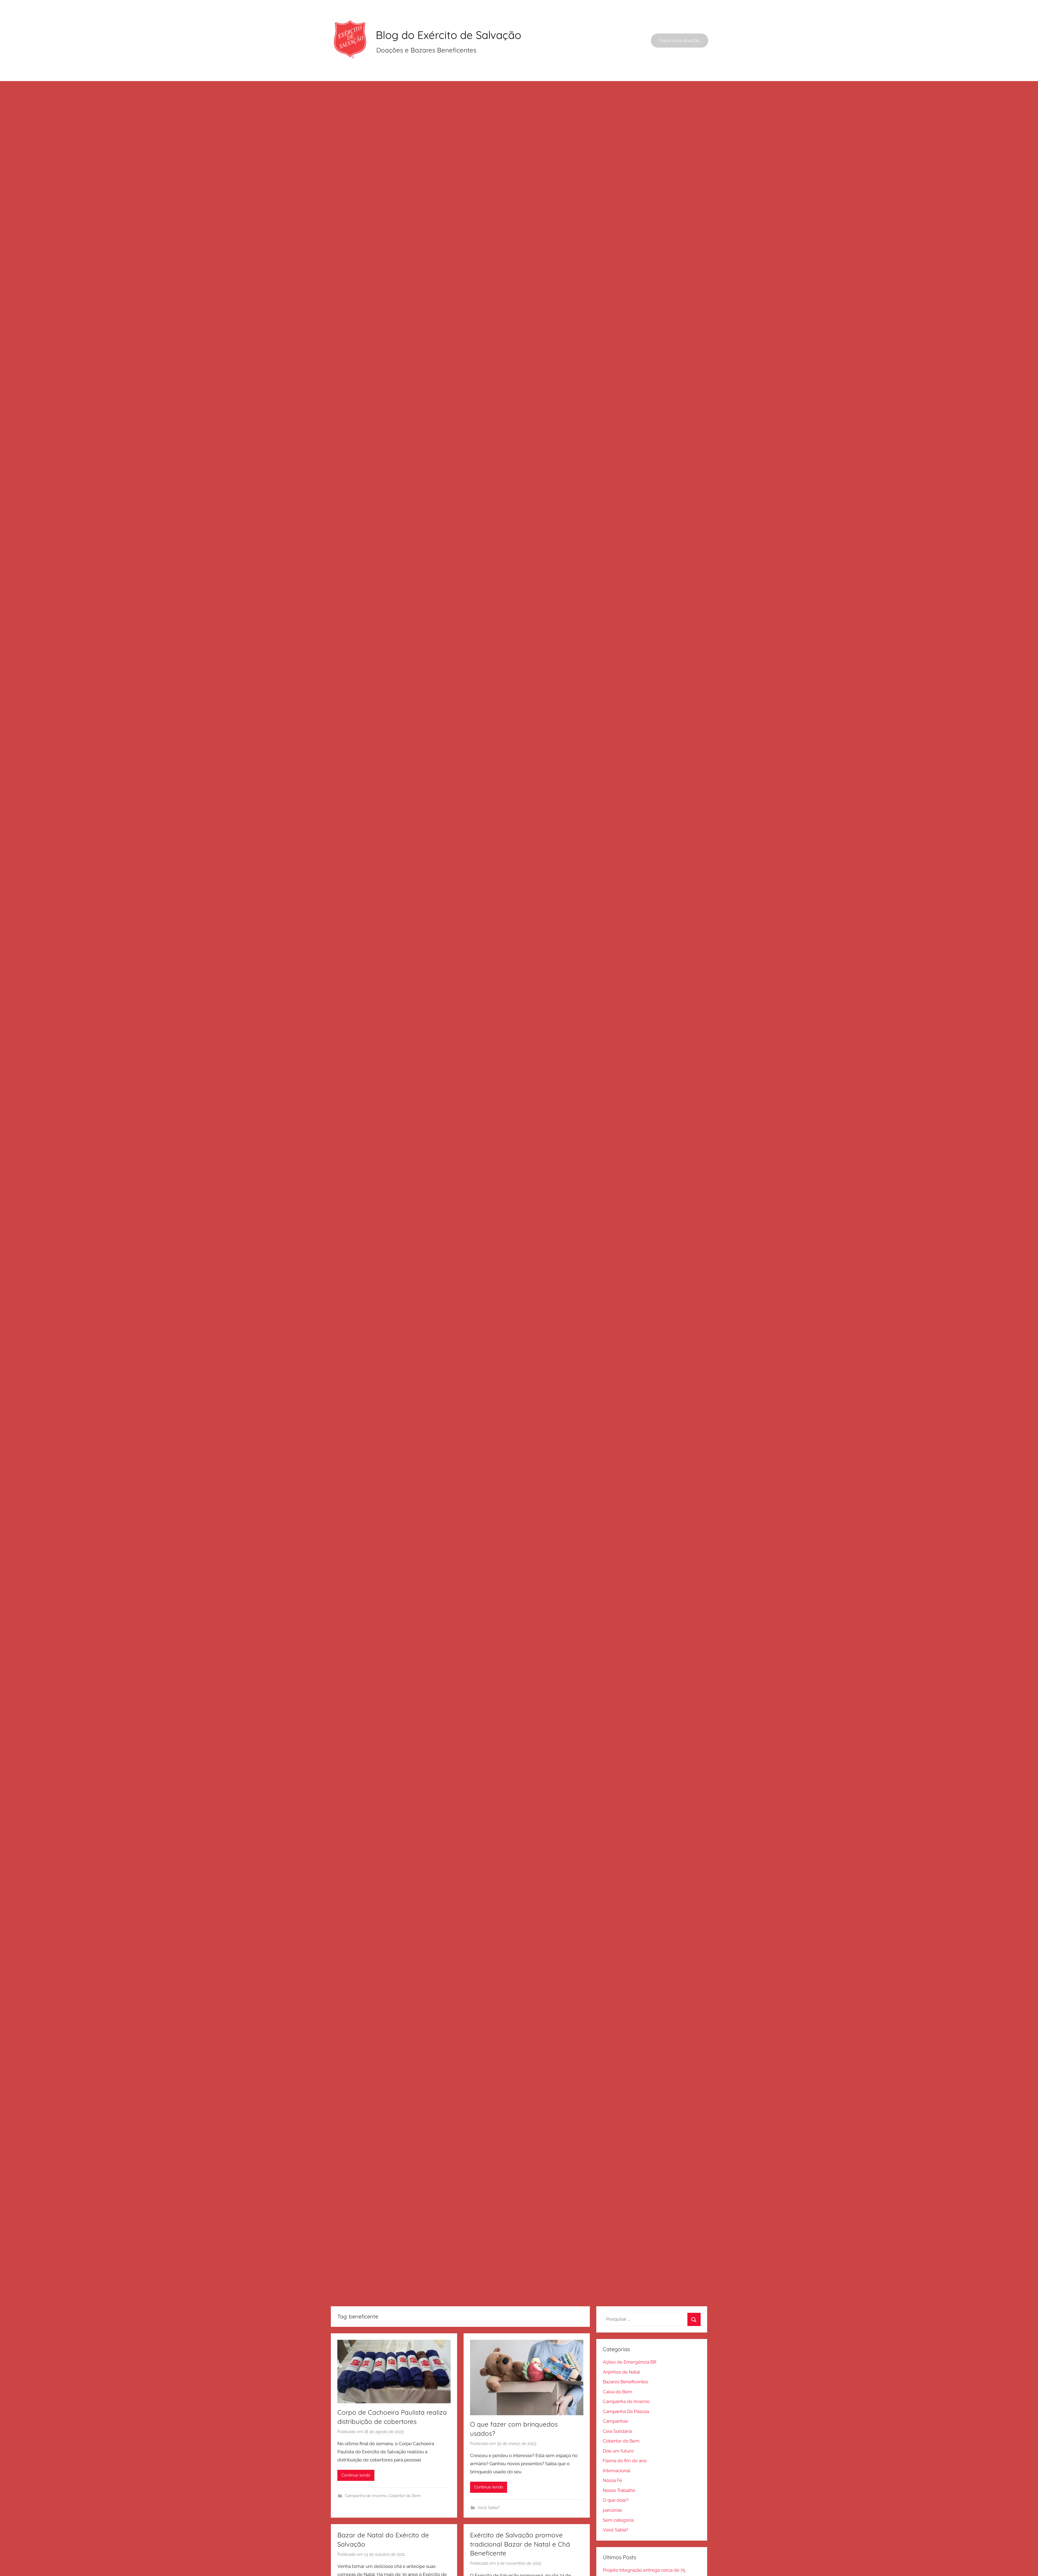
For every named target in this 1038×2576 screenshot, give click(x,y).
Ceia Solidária (617, 2431)
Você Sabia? (489, 2508)
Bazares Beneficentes (626, 2382)
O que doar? (616, 2500)
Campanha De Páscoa (626, 2411)
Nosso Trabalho (619, 2490)
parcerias (612, 2510)
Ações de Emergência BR (630, 2362)
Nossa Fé (612, 2480)
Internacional (617, 2471)
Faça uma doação (680, 40)
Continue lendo (356, 2475)
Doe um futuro (618, 2451)
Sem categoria (618, 2520)
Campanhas (615, 2421)
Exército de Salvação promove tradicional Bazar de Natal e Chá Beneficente (520, 2544)
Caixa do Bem (618, 2392)
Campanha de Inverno (366, 2496)
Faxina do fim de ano (625, 2461)
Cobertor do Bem (405, 2496)
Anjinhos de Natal (621, 2372)
